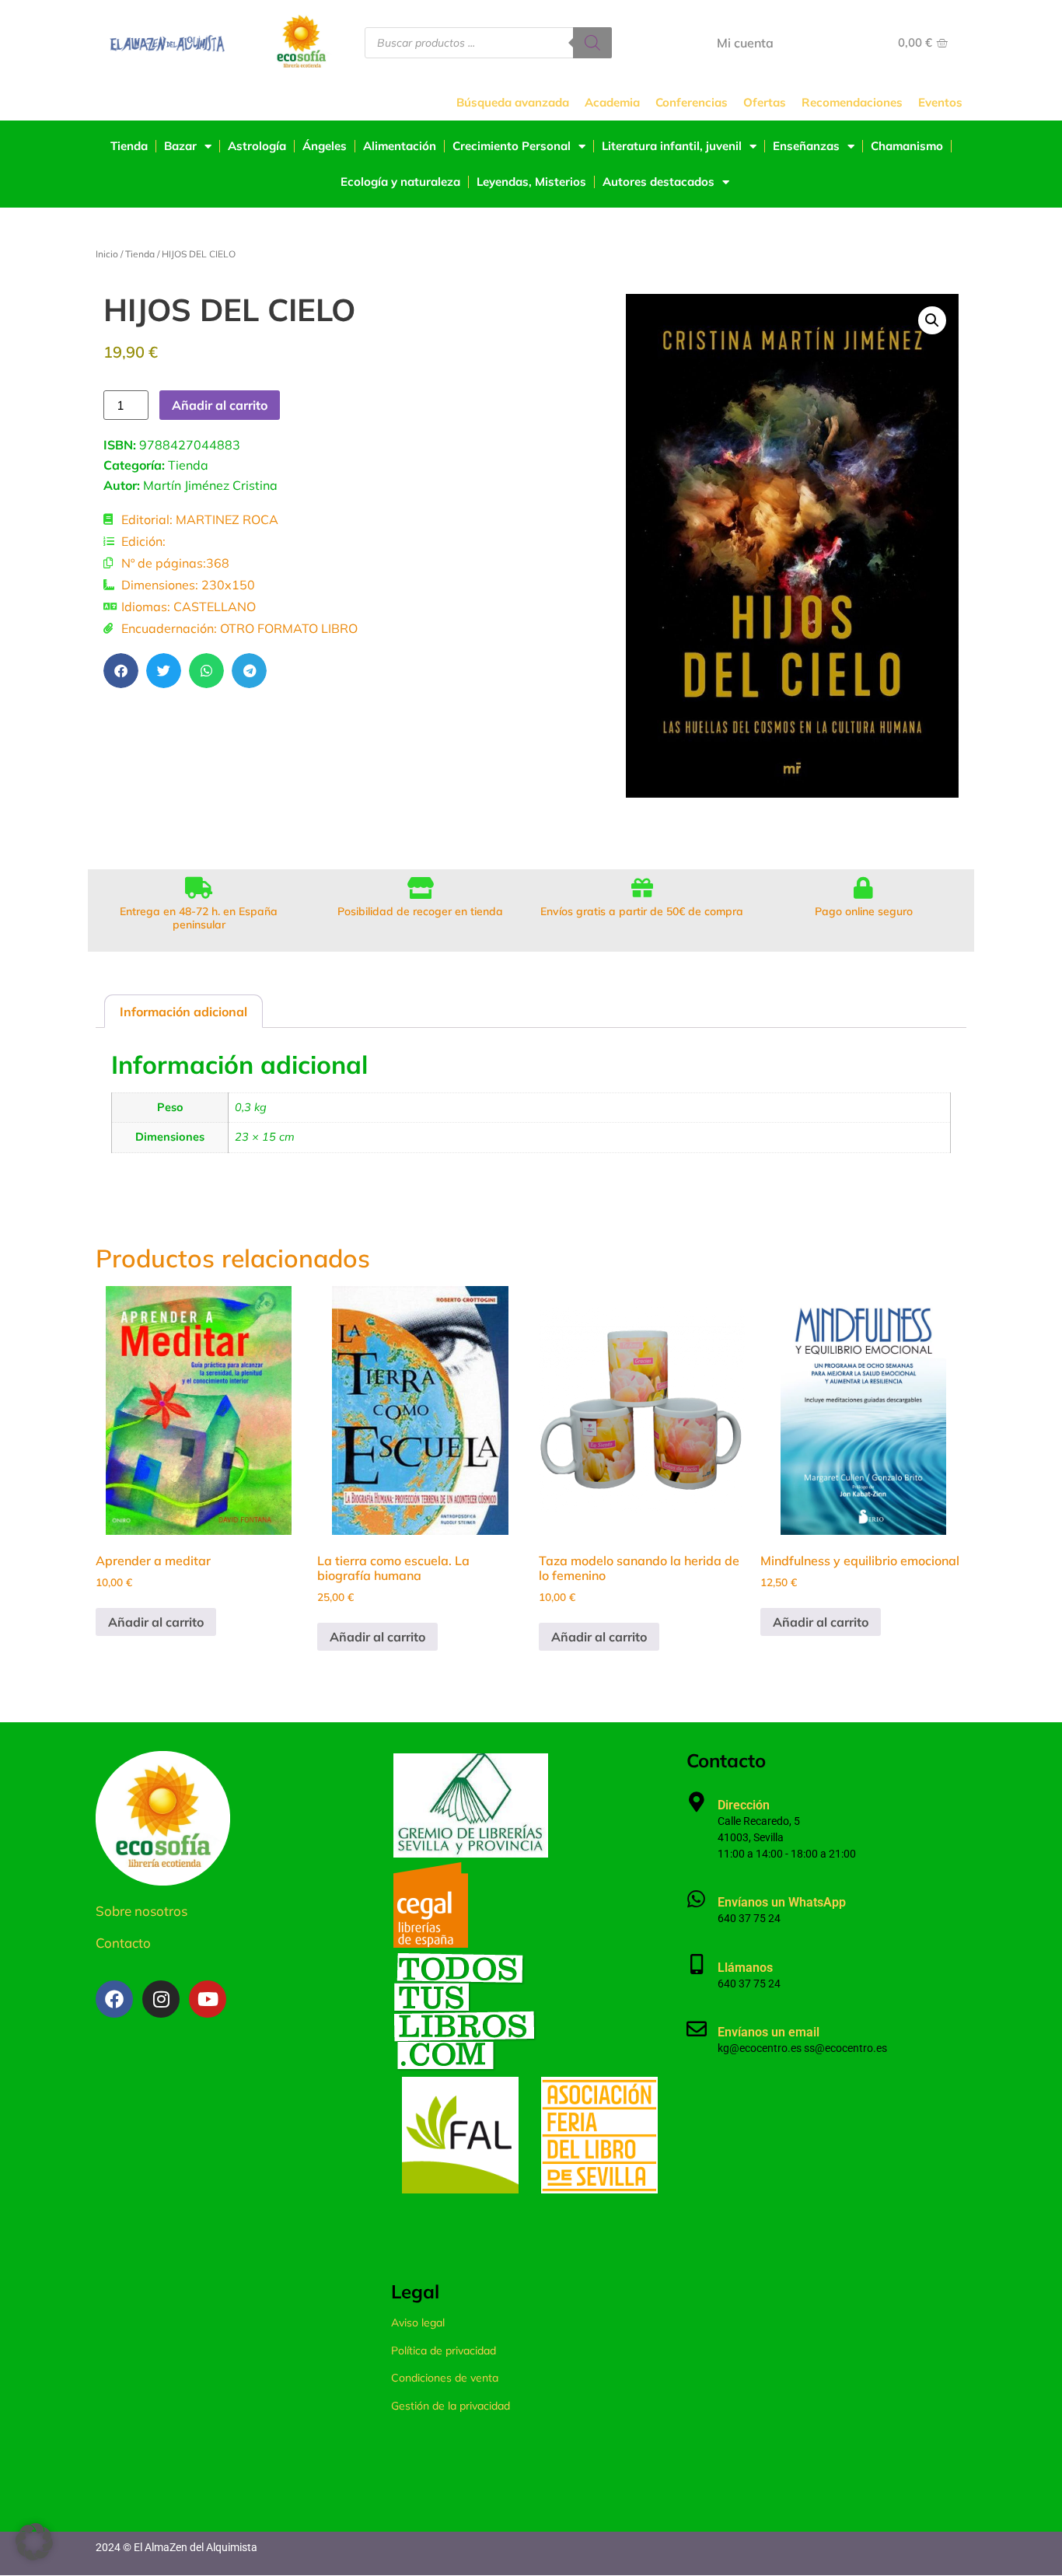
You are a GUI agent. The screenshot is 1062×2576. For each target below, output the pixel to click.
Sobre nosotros (141, 1911)
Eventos (940, 102)
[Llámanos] (697, 1964)
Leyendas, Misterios (531, 182)
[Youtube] (208, 1999)
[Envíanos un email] (697, 2029)
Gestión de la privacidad (451, 2406)
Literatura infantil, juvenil (672, 146)
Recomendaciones (852, 102)
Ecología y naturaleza (400, 182)
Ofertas (765, 102)
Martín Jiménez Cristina (210, 485)
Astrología (257, 146)
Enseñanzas (806, 146)
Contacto (123, 1943)
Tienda (129, 146)
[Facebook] (114, 1999)
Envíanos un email (769, 2032)
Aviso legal (418, 2323)
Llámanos (745, 1968)
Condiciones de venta (445, 2378)
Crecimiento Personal (512, 146)
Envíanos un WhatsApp (782, 1902)
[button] (121, 671)
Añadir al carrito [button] (156, 1622)
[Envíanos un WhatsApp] (697, 1899)
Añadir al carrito (220, 405)
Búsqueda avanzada (513, 102)
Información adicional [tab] (183, 1012)
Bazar (180, 146)
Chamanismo (907, 146)
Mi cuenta (745, 43)
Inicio (107, 254)
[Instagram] (161, 1999)
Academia (612, 102)
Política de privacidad (444, 2351)
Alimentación (400, 146)
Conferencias (692, 102)
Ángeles (325, 146)
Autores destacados (659, 182)
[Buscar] (592, 43)
